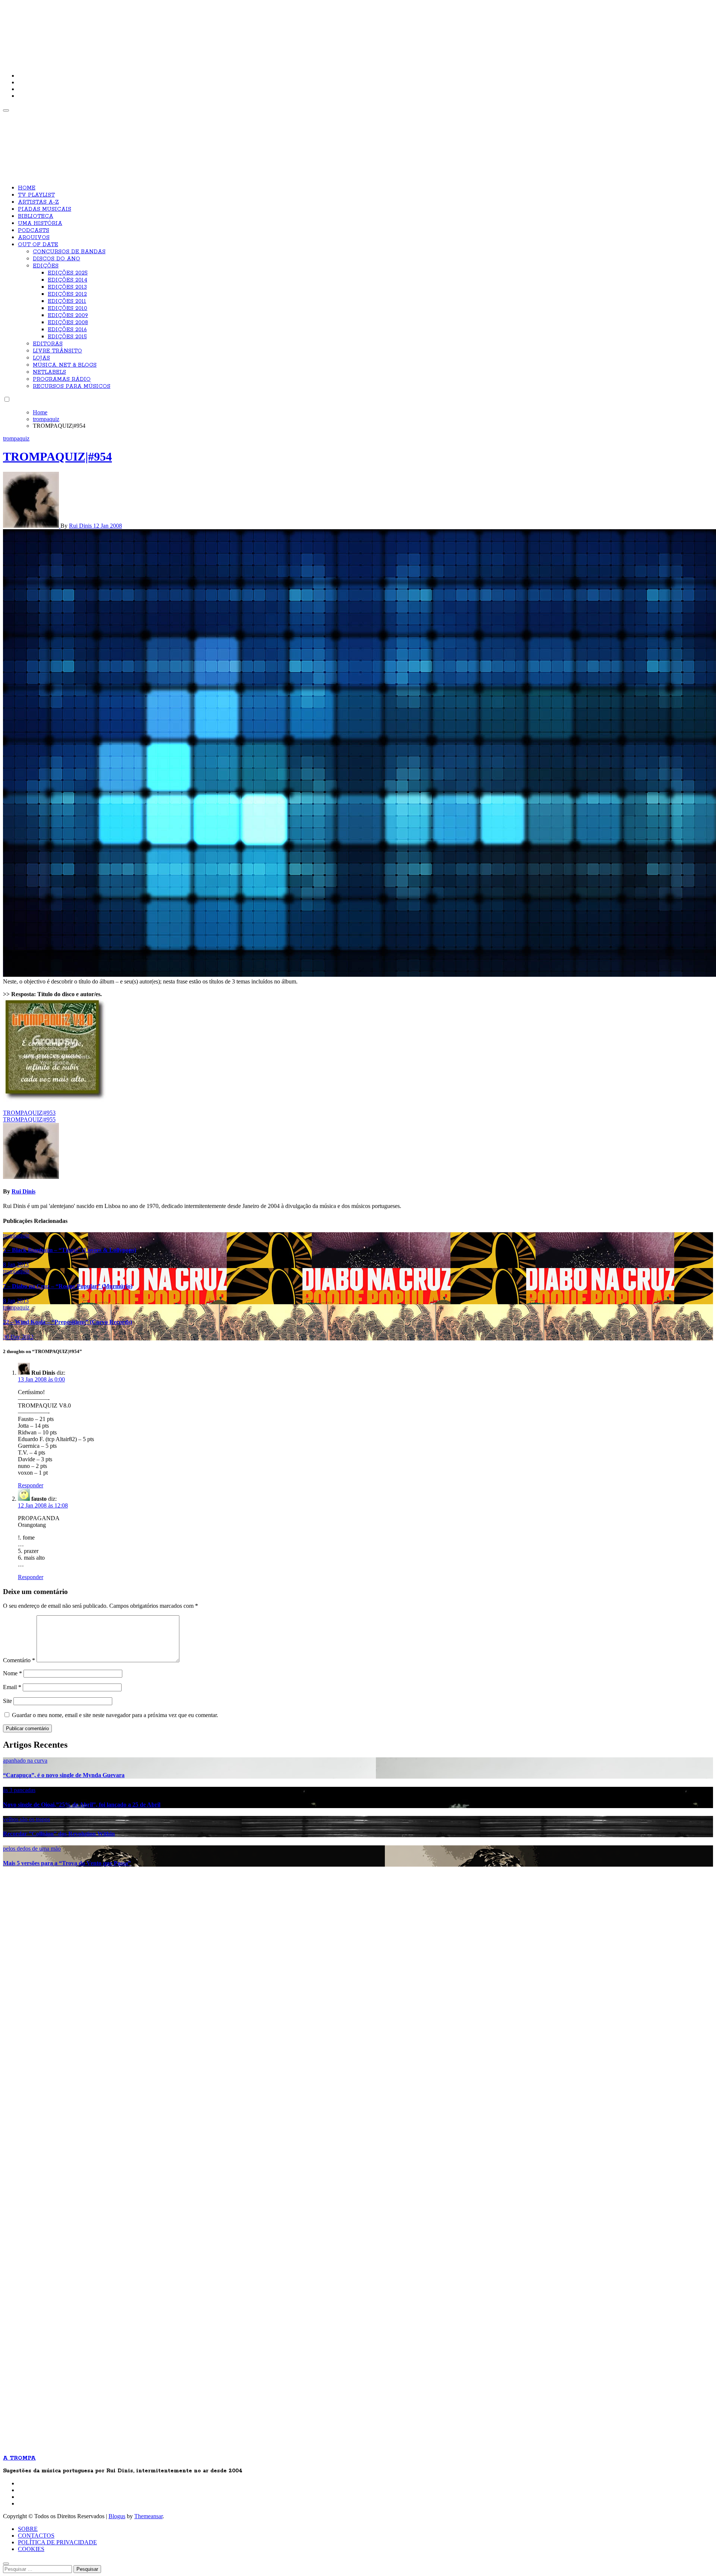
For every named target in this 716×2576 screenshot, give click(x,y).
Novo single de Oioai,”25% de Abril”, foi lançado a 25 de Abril (82, 1805)
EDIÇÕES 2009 (68, 316)
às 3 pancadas (19, 1790)
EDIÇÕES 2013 (67, 287)
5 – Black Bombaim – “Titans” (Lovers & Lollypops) (70, 1250)
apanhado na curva (25, 1761)
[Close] (6, 2564)
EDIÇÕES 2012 (67, 294)
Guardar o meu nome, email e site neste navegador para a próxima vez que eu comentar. (115, 1715)
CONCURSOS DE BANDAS (69, 252)
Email (12, 1687)
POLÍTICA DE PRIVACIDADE (57, 2542)
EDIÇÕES (46, 266)
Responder (31, 1485)
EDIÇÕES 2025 (68, 273)
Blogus (117, 2516)
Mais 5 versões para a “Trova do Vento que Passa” (67, 1863)
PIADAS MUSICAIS (45, 209)
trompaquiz (16, 438)
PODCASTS (34, 230)
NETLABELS (49, 372)
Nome (12, 1673)
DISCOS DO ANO (56, 259)
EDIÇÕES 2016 (67, 330)
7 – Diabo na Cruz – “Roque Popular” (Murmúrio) (68, 1286)
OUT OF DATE (38, 245)
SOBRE (28, 2529)
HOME (27, 188)
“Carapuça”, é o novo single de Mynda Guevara (64, 1775)
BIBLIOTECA (36, 216)
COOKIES (31, 2549)
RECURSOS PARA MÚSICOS (72, 386)
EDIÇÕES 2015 (67, 337)
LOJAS (41, 358)
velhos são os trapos (26, 1819)
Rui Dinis (81, 526)
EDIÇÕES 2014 (67, 280)
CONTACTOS (36, 2536)
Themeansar (148, 2516)
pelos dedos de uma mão (32, 1849)
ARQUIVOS (34, 238)
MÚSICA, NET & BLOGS (65, 365)
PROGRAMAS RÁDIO (62, 379)
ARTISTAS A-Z (38, 202)
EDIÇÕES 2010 (67, 308)
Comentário (19, 1660)
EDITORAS (48, 344)
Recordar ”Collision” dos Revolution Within (59, 1834)
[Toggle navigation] (6, 110)
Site (7, 1701)
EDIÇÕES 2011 (67, 301)
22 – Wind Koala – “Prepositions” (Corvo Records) (67, 1322)
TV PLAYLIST (36, 195)
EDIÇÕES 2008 (68, 323)
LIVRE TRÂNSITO (57, 351)
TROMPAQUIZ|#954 (57, 456)
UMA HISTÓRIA (40, 223)
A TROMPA (109, 30)
